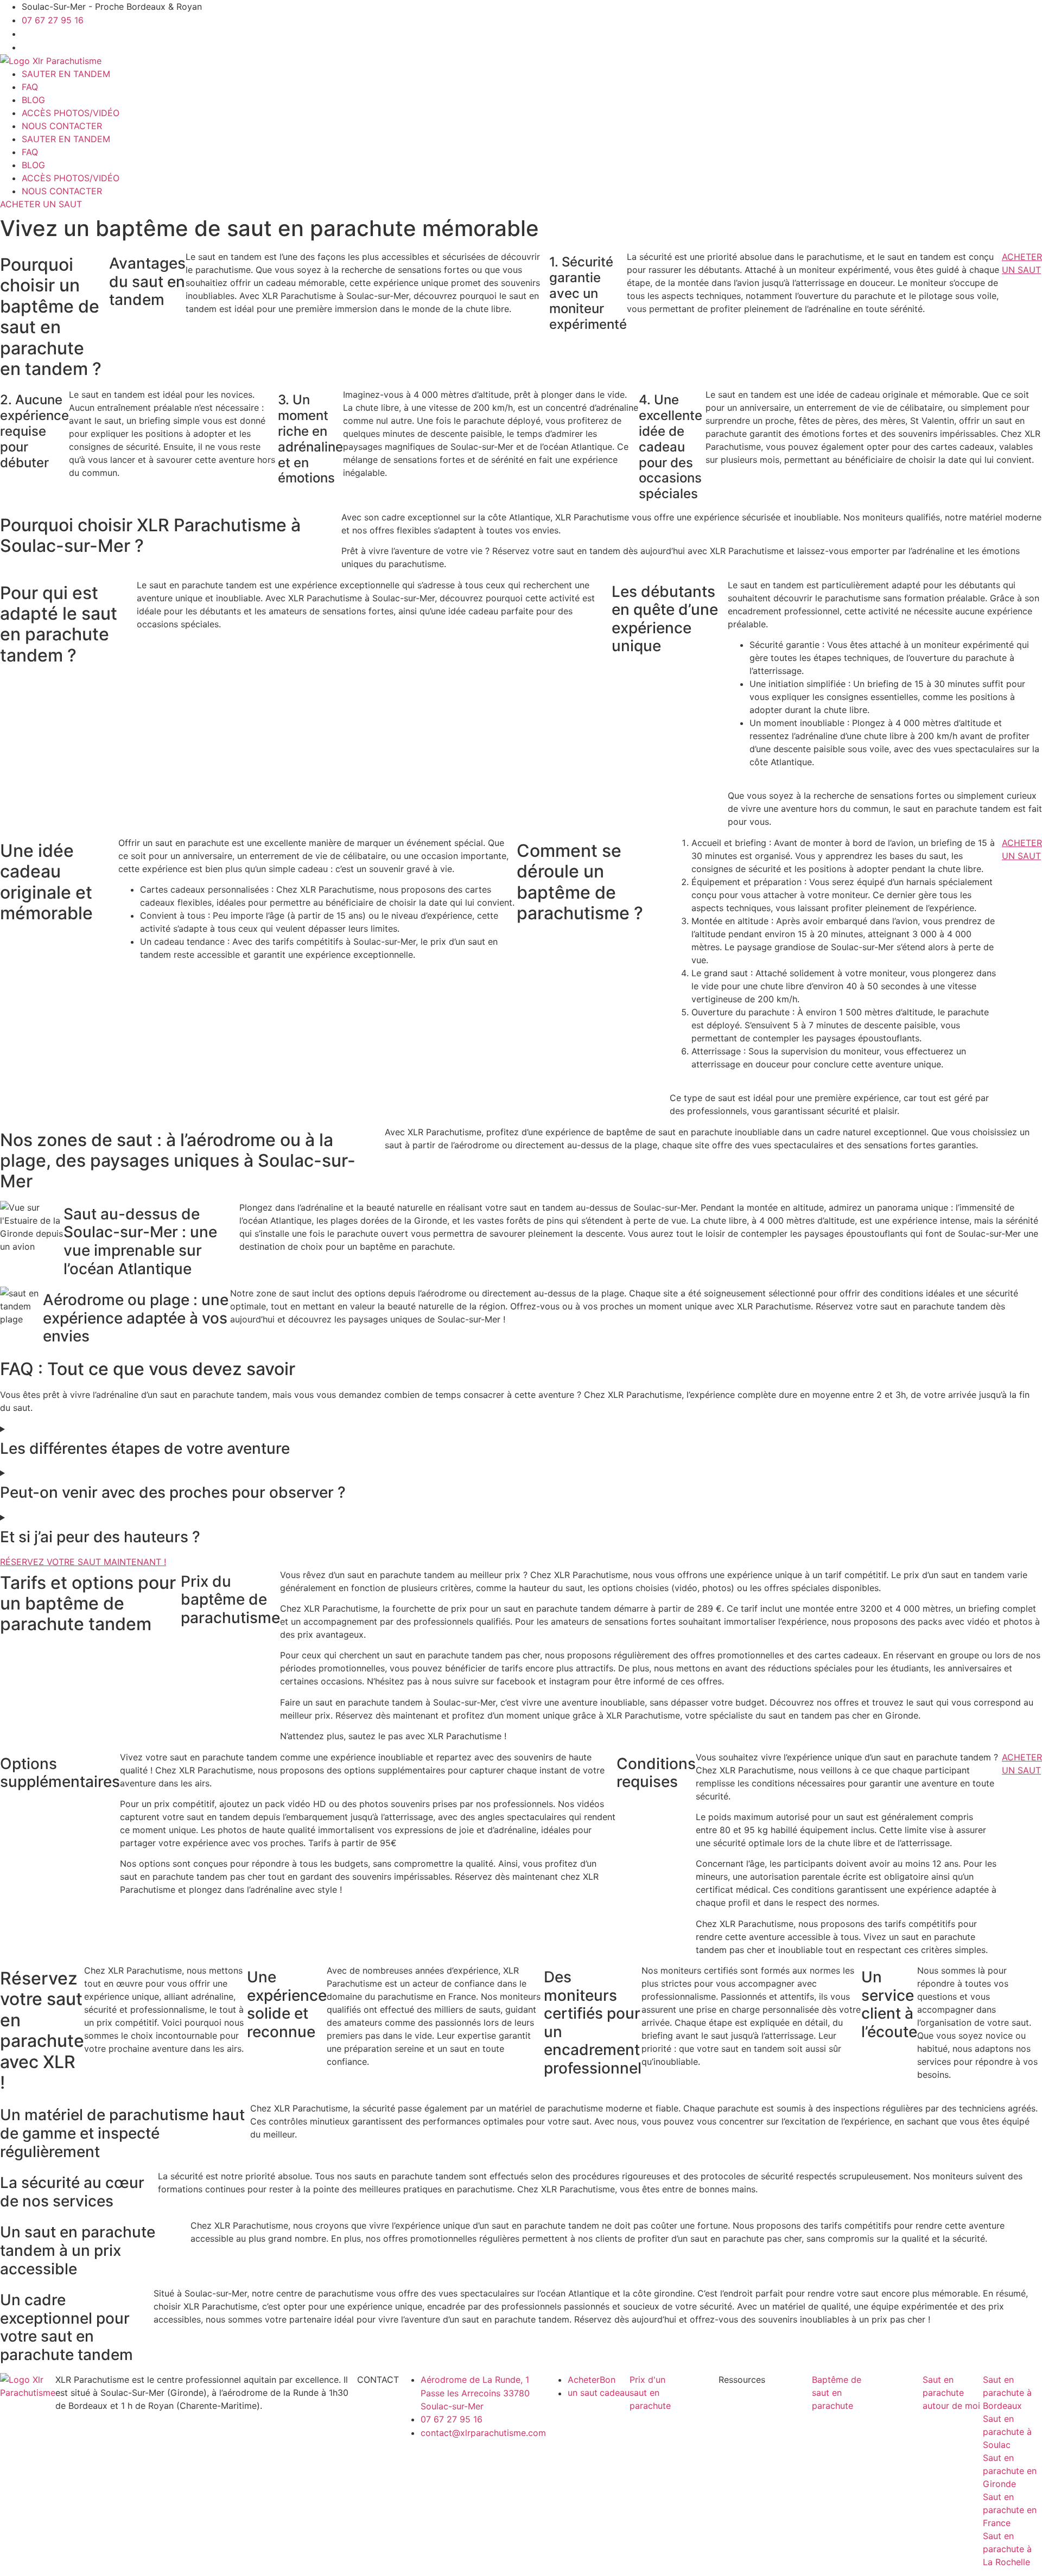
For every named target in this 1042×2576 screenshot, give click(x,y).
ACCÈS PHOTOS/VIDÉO (71, 113)
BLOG (33, 100)
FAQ (30, 87)
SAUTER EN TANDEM (66, 74)
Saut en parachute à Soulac (1007, 2432)
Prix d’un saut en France (691, 2458)
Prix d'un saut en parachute (650, 2393)
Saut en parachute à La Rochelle (1007, 2549)
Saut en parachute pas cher (695, 2497)
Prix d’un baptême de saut (692, 2419)
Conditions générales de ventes (787, 2510)
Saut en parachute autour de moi (951, 2393)
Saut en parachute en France (1010, 2510)
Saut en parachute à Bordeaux (1007, 2393)
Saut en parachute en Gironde (1010, 2471)
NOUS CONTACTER (62, 126)
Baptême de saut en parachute (837, 2393)
